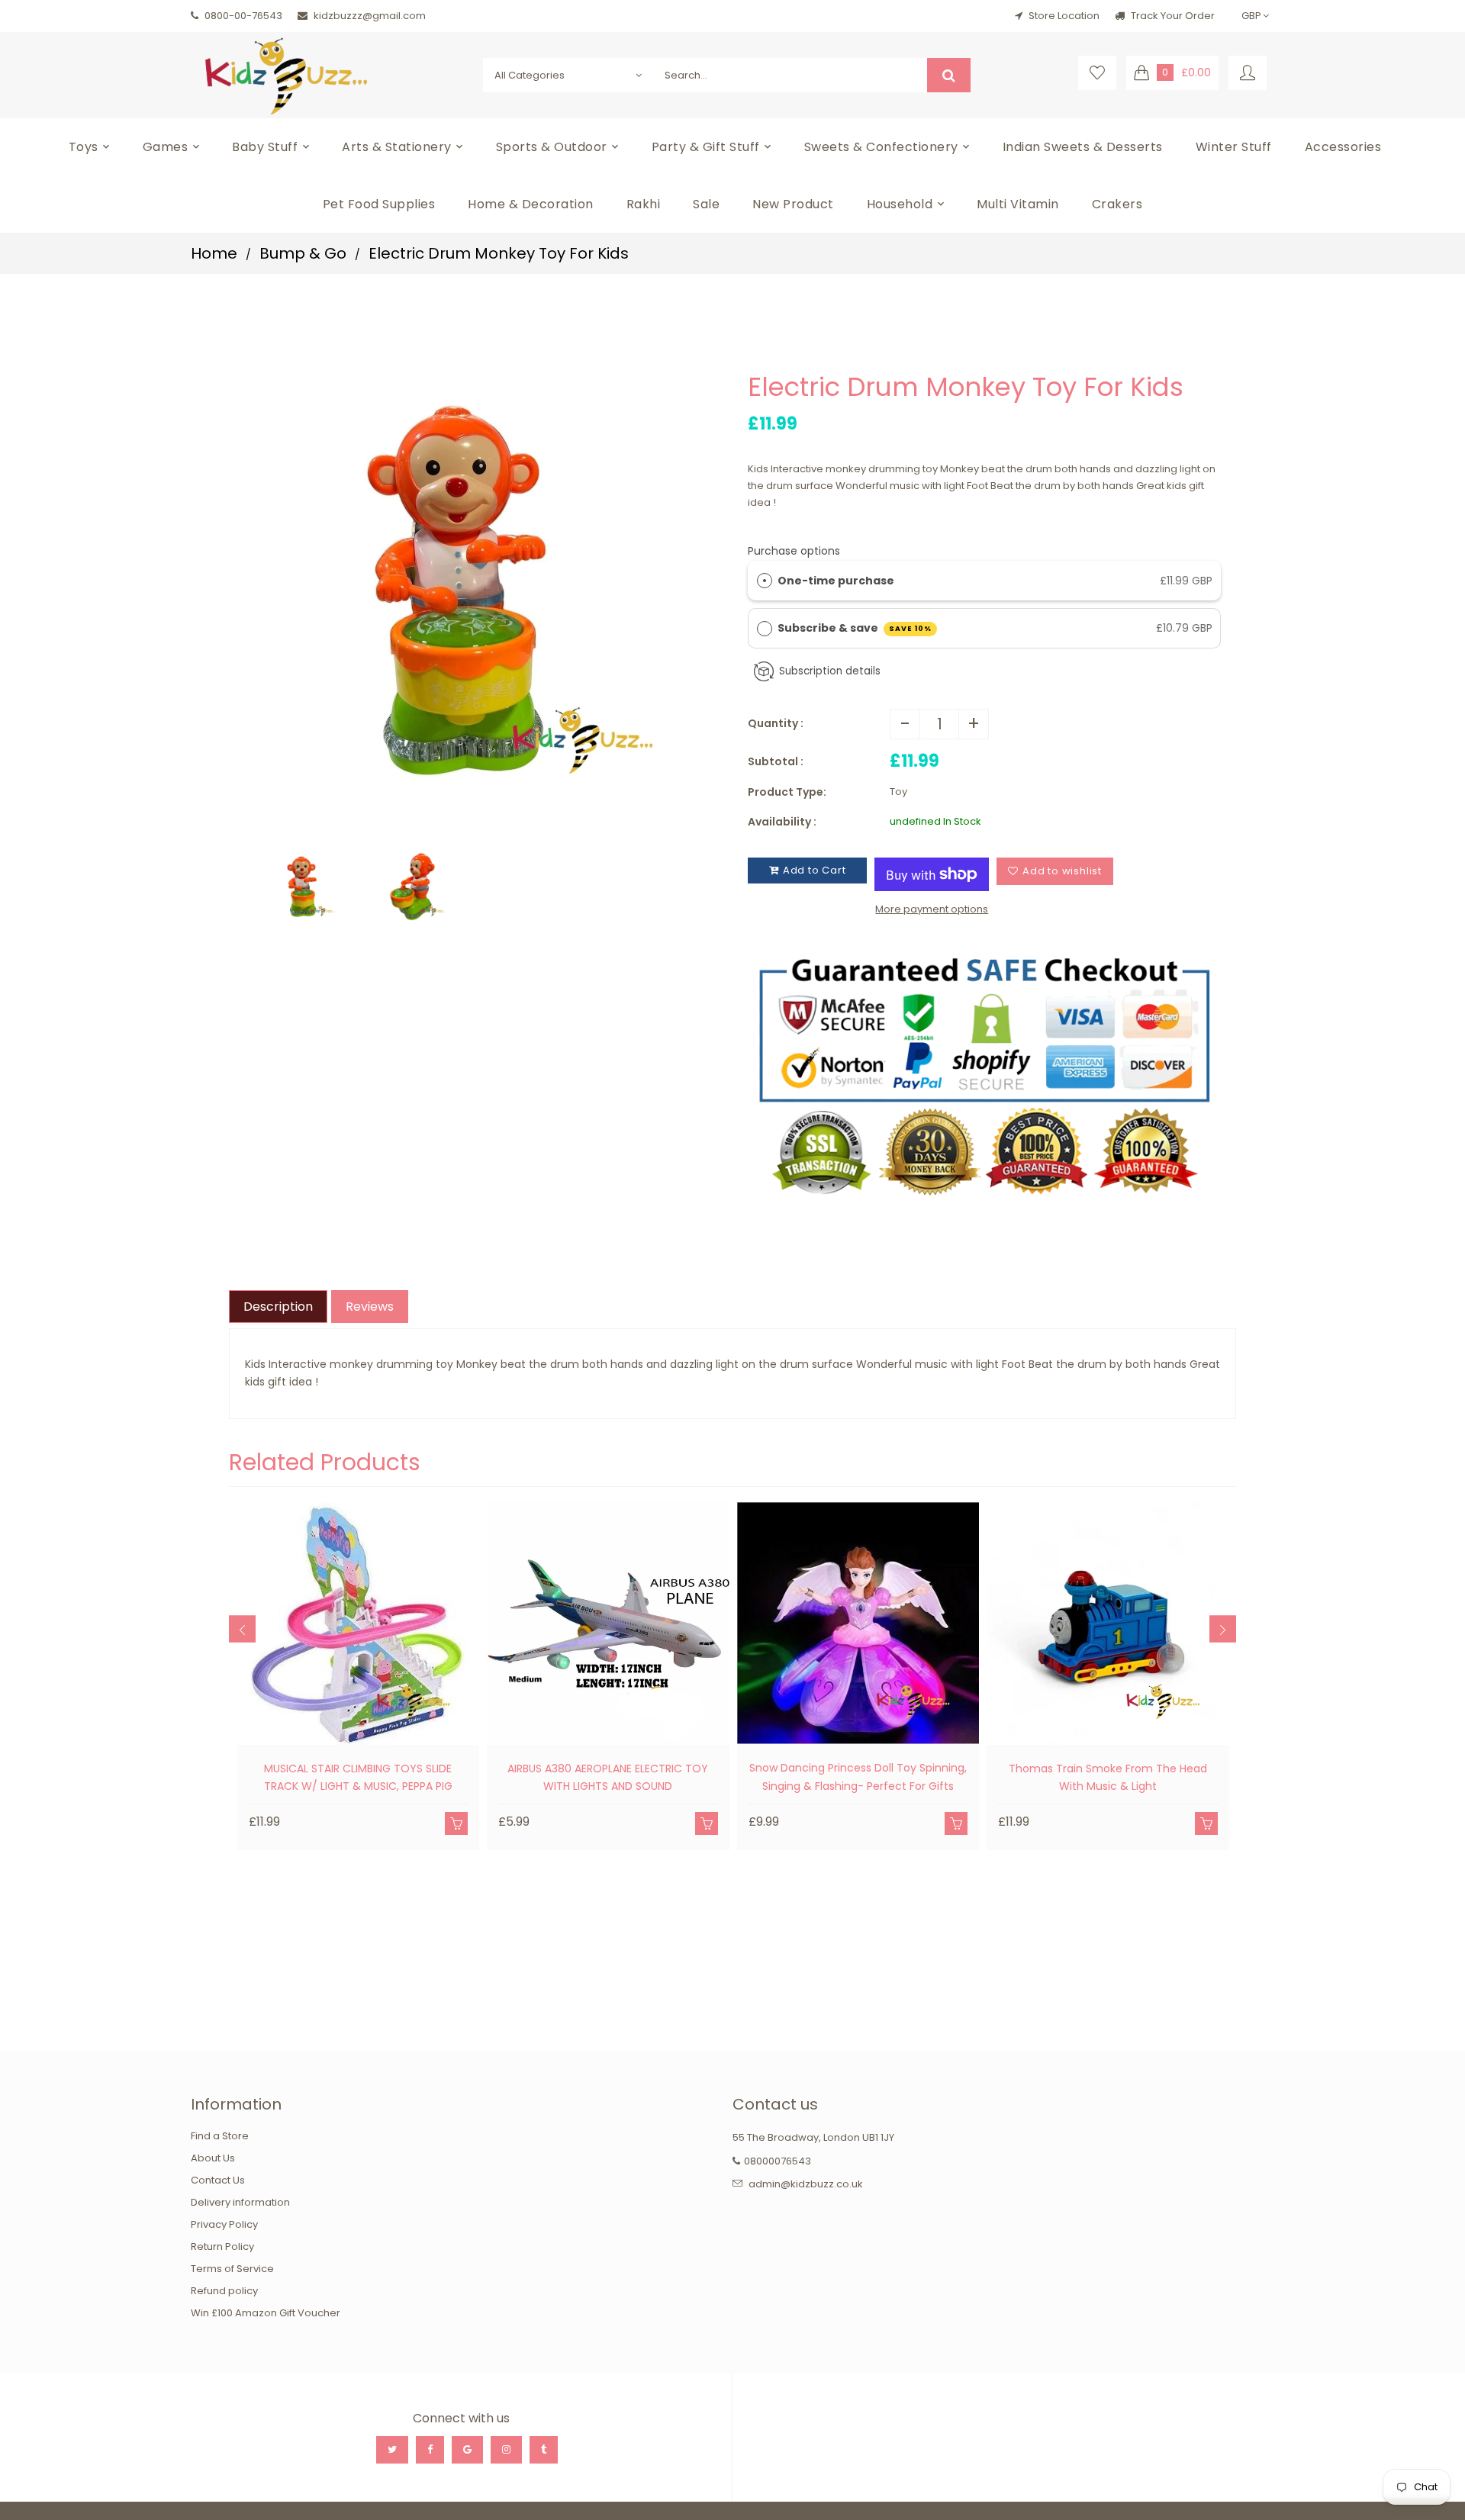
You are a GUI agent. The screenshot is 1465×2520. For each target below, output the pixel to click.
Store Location (1064, 16)
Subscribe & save (855, 628)
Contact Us (218, 2180)
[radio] (765, 581)
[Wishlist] (1097, 73)
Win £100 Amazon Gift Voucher (266, 2313)
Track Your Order (1172, 16)
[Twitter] (392, 2450)
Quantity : (776, 723)
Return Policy (222, 2246)
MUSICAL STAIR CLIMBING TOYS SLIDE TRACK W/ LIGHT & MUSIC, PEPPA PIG (358, 1778)
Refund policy (224, 2291)
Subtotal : (776, 761)
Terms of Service (232, 2269)
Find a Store (220, 2136)
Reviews (370, 1307)
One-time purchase (836, 581)
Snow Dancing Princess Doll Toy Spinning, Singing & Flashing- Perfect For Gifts (858, 1777)
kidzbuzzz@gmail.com (370, 16)
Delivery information (240, 2202)
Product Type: (787, 792)
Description (278, 1307)
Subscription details (830, 671)
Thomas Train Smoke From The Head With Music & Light (1108, 1778)
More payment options (932, 909)
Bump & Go (303, 253)
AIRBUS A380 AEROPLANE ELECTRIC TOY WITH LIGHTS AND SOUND (608, 1778)
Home (214, 253)
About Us (213, 2158)
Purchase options (794, 551)
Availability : (782, 822)
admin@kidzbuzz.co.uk (806, 2184)
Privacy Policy (224, 2224)
